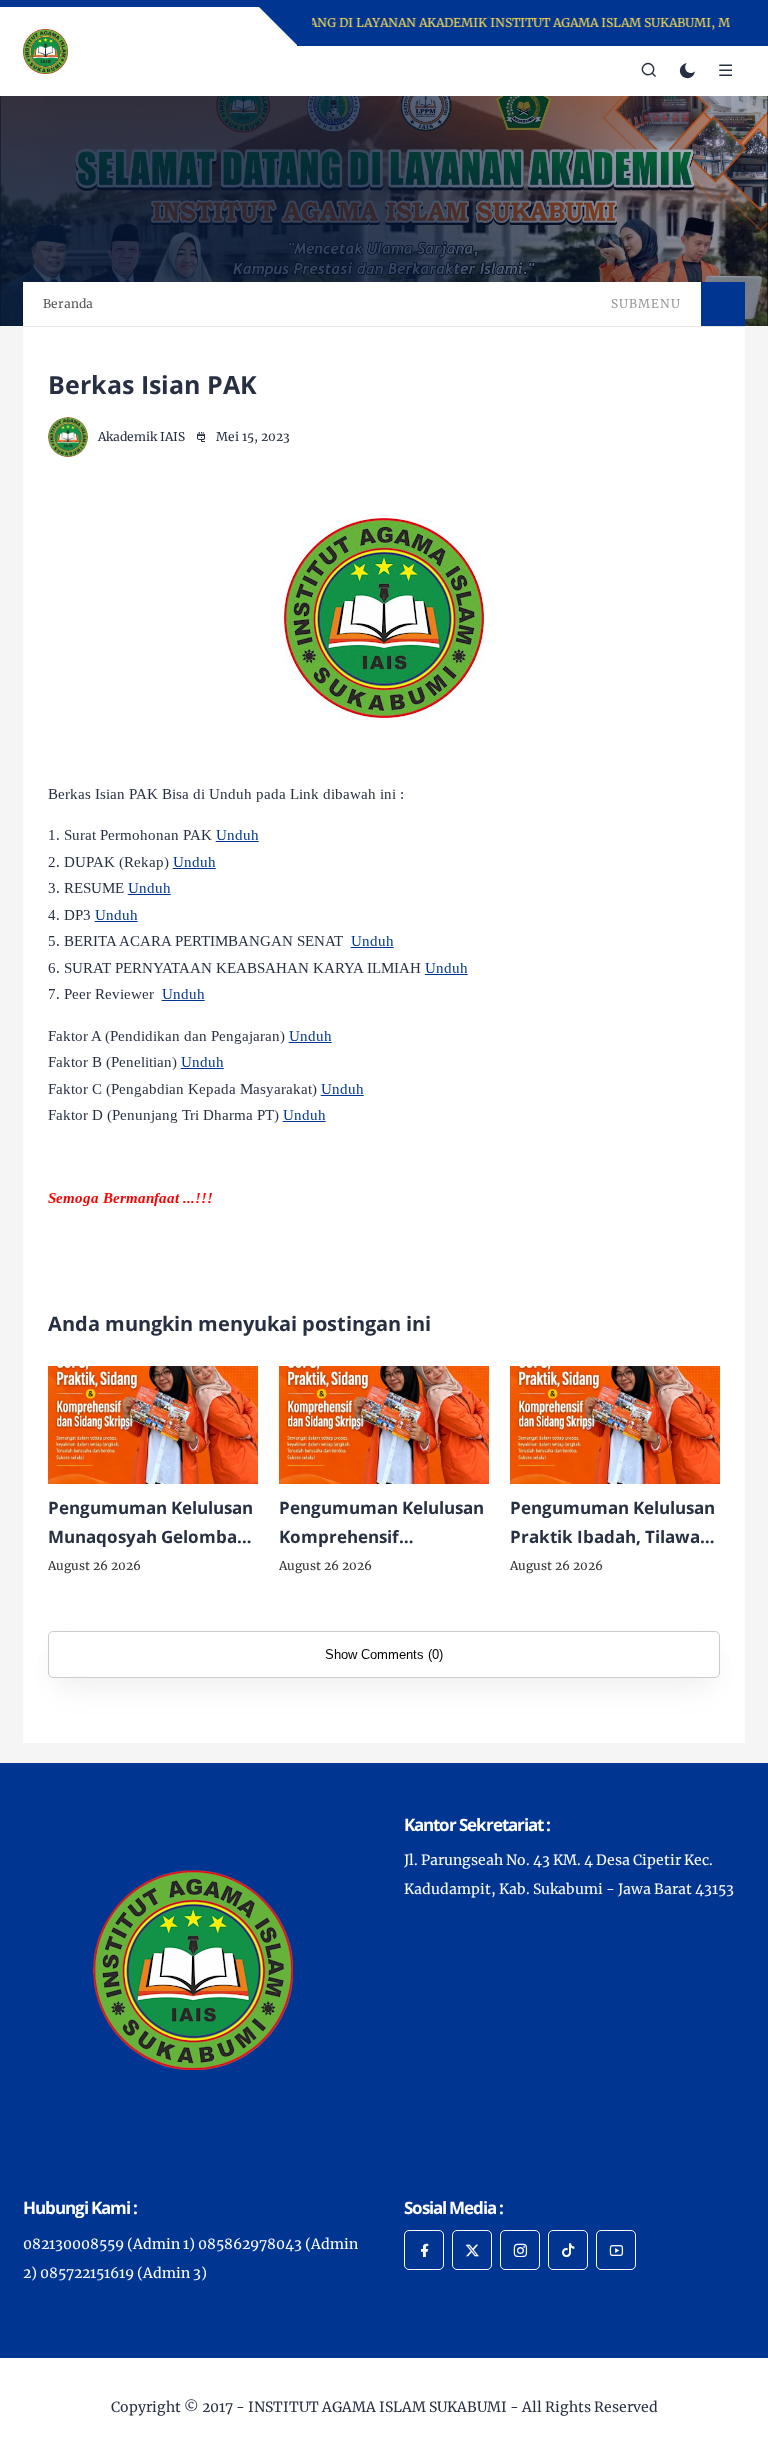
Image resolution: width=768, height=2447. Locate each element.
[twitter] (472, 2250)
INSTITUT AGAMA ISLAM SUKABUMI (377, 2407)
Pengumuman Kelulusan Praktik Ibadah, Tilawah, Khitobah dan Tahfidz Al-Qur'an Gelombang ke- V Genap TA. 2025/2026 (613, 1524)
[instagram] (520, 2250)
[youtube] (616, 2250)
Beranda (68, 303)
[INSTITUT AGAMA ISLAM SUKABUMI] (45, 50)
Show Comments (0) (384, 1654)
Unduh (237, 835)
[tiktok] (568, 2250)
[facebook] (424, 2250)
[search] (649, 71)
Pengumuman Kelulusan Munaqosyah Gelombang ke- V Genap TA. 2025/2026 (153, 1524)
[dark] (687, 71)
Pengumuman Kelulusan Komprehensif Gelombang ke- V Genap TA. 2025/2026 (381, 1524)
